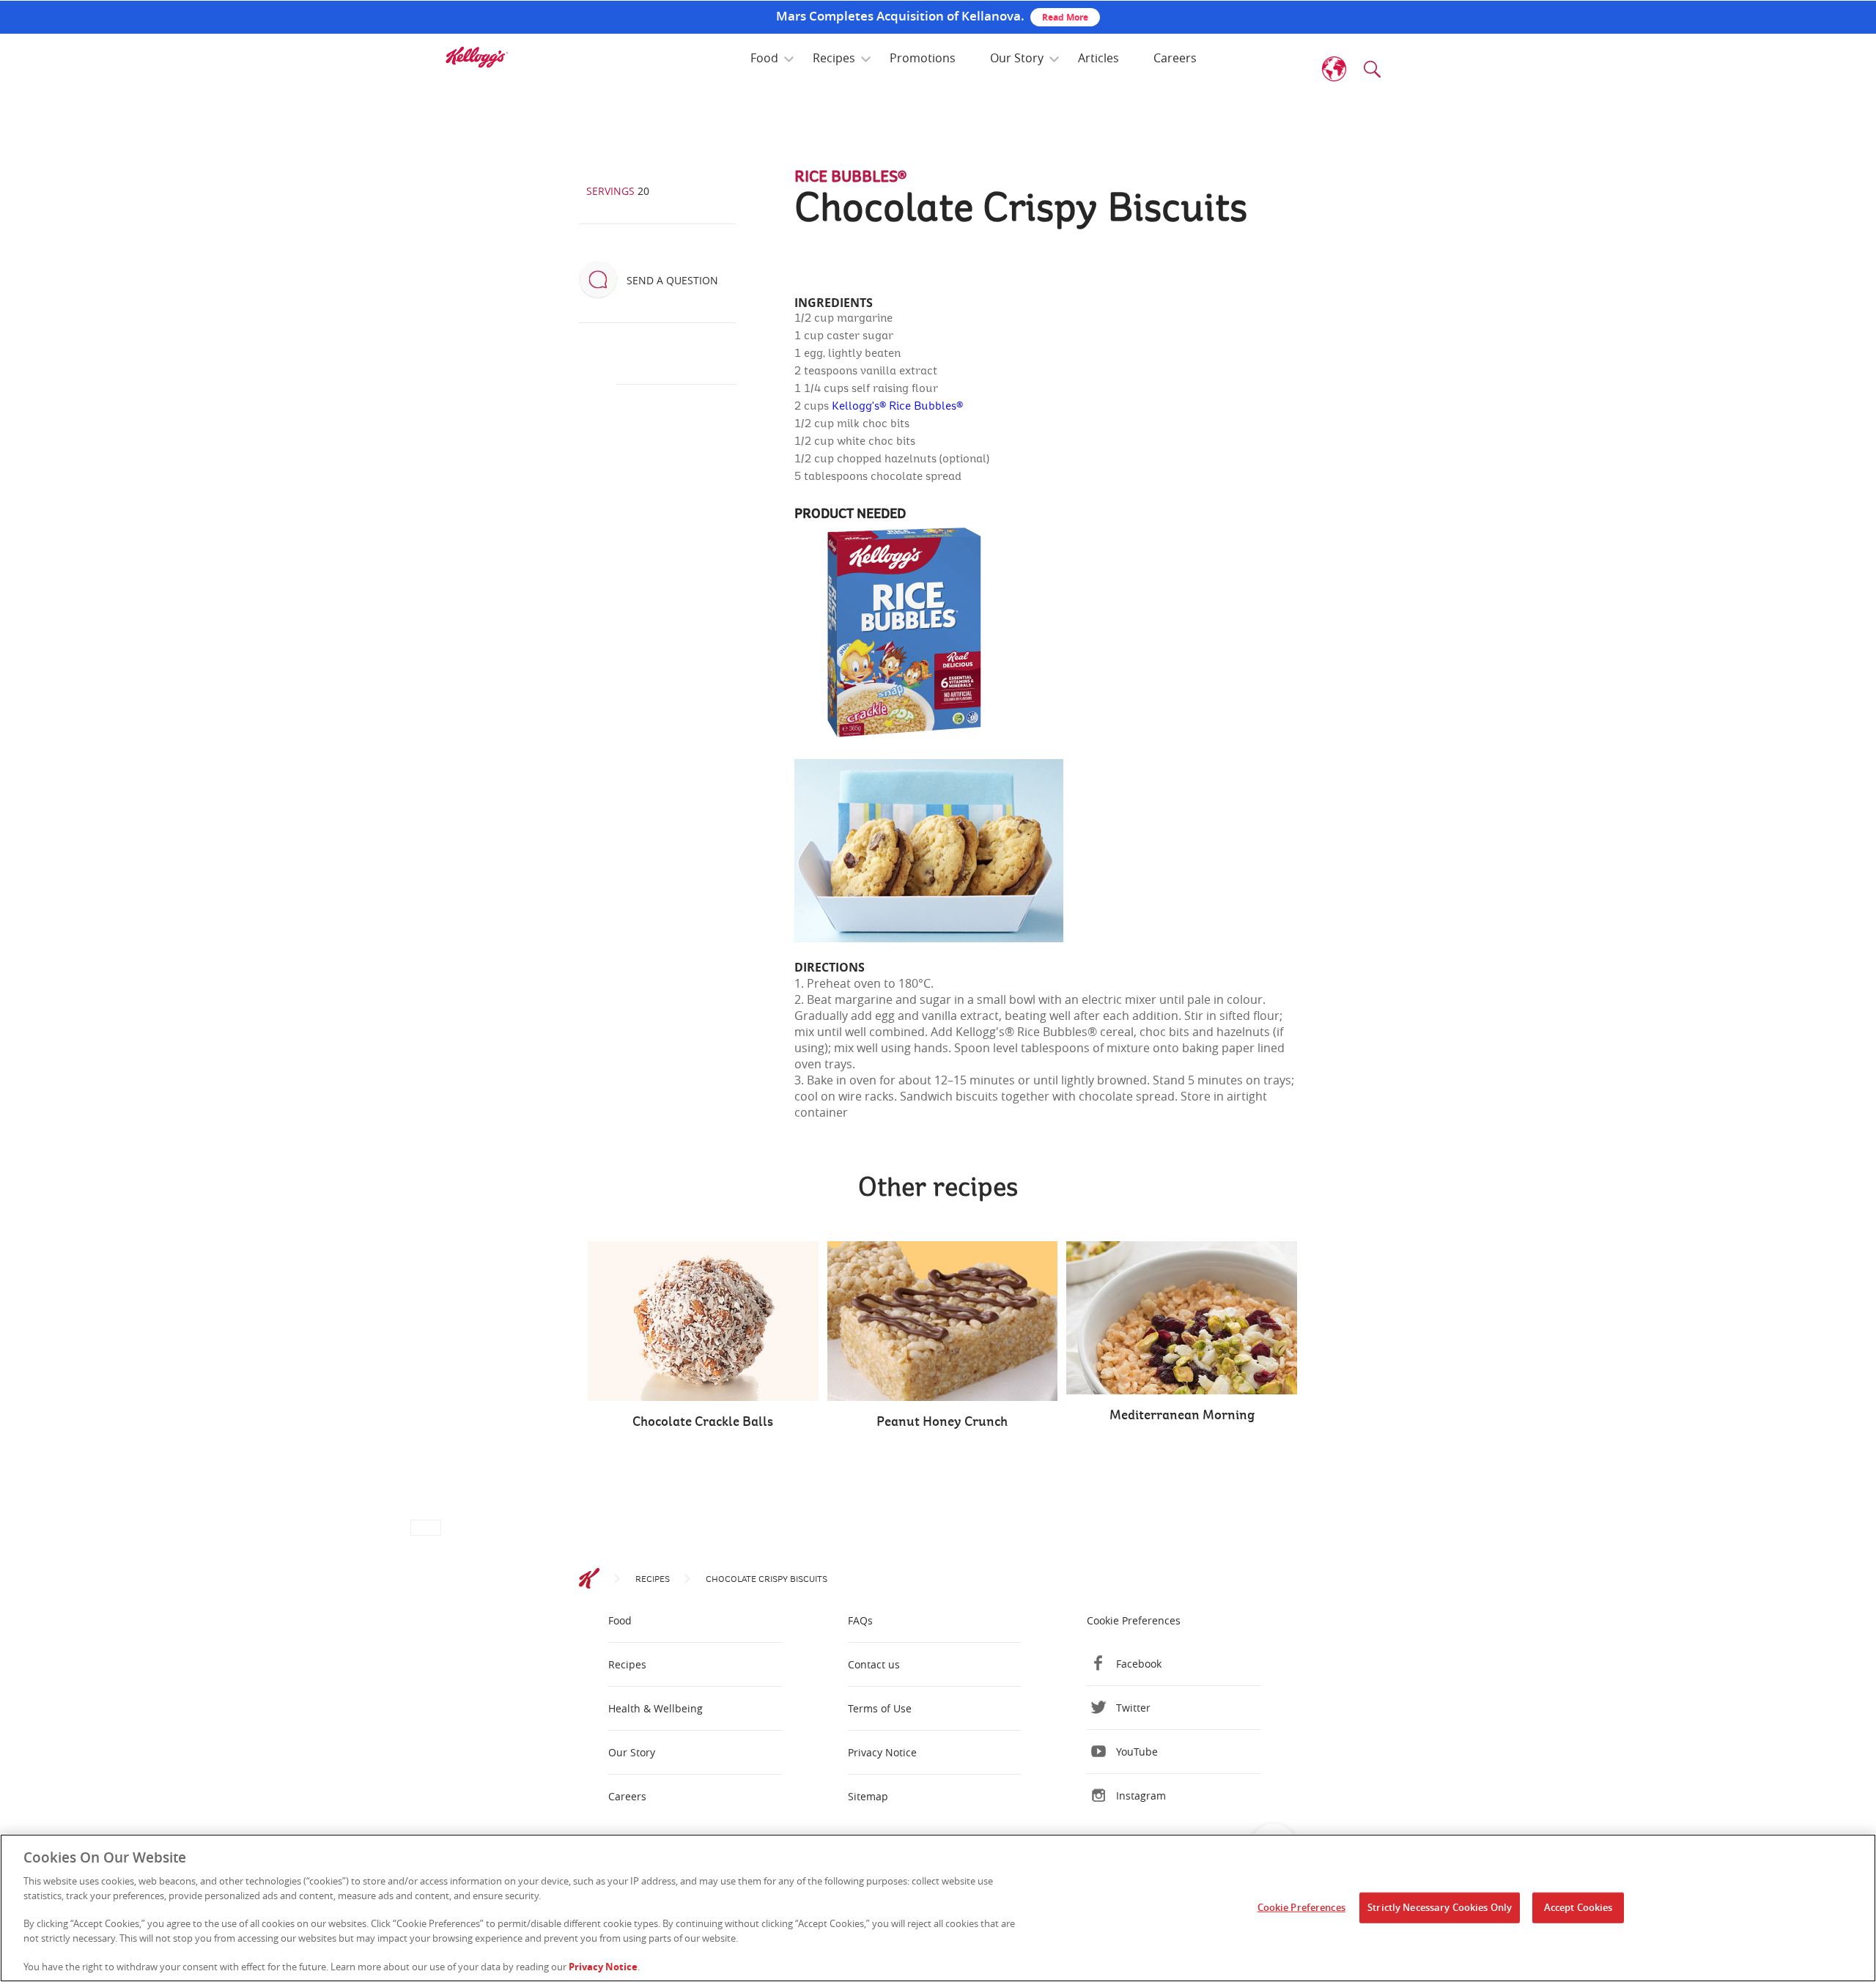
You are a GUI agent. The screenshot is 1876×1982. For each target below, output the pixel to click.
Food (764, 58)
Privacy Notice (882, 1752)
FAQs (860, 1620)
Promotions (923, 58)
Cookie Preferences (1301, 1907)
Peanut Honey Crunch (942, 1422)
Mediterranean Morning (1182, 1416)
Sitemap (868, 1796)
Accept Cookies (1578, 1907)
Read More (1065, 17)
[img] (476, 57)
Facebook (1139, 1664)
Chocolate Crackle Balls (703, 1422)
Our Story (1017, 58)
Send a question (672, 280)
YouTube (1137, 1752)
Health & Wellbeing (656, 1708)
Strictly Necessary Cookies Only (1440, 1907)
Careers (1175, 58)
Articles (1098, 58)
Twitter (1133, 1708)
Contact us (874, 1664)
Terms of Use (880, 1708)
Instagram (1141, 1796)
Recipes (834, 58)
